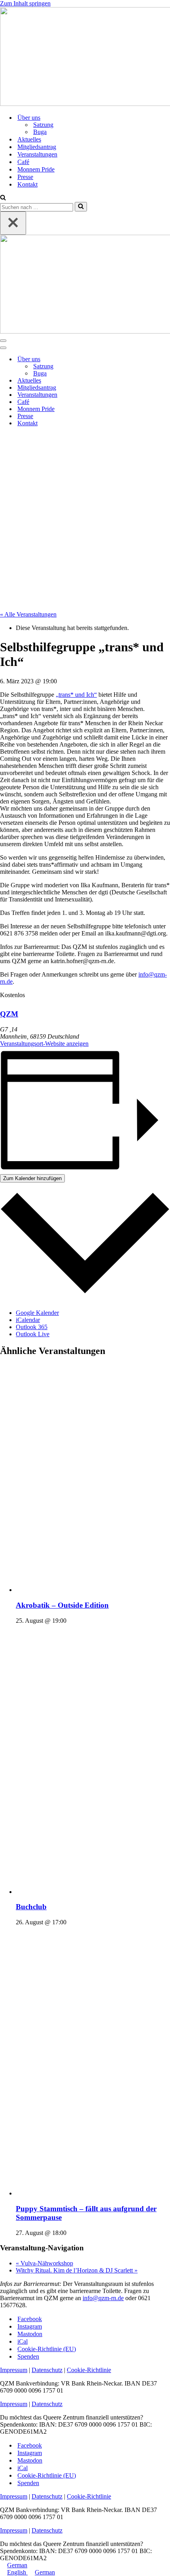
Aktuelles (29, 139)
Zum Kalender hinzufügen (32, 1178)
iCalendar (28, 1320)
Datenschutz (47, 2370)
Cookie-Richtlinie (89, 2370)
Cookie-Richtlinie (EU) (47, 2349)
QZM (9, 1014)
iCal (23, 2341)
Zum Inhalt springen (25, 3)
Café (23, 162)
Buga (40, 132)
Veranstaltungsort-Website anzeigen (44, 1044)
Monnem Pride (36, 169)
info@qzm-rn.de (103, 2298)
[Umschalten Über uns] (138, 359)
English (17, 2572)
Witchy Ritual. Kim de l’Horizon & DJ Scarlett (77, 2270)
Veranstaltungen (37, 154)
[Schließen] (13, 223)
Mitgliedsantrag (37, 147)
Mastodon (30, 2334)
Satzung (43, 125)
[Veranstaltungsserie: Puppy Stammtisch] (71, 2233)
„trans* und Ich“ (76, 695)
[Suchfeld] (3, 198)
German (17, 2565)
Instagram (30, 2326)
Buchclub (31, 1907)
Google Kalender (37, 1313)
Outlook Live (33, 1334)
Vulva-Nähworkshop (44, 2263)
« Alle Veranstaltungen (28, 614)
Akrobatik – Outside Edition (62, 1605)
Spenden (28, 2356)
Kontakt (27, 184)
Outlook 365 (32, 1327)
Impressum (14, 2370)
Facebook (30, 2319)
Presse (25, 177)
